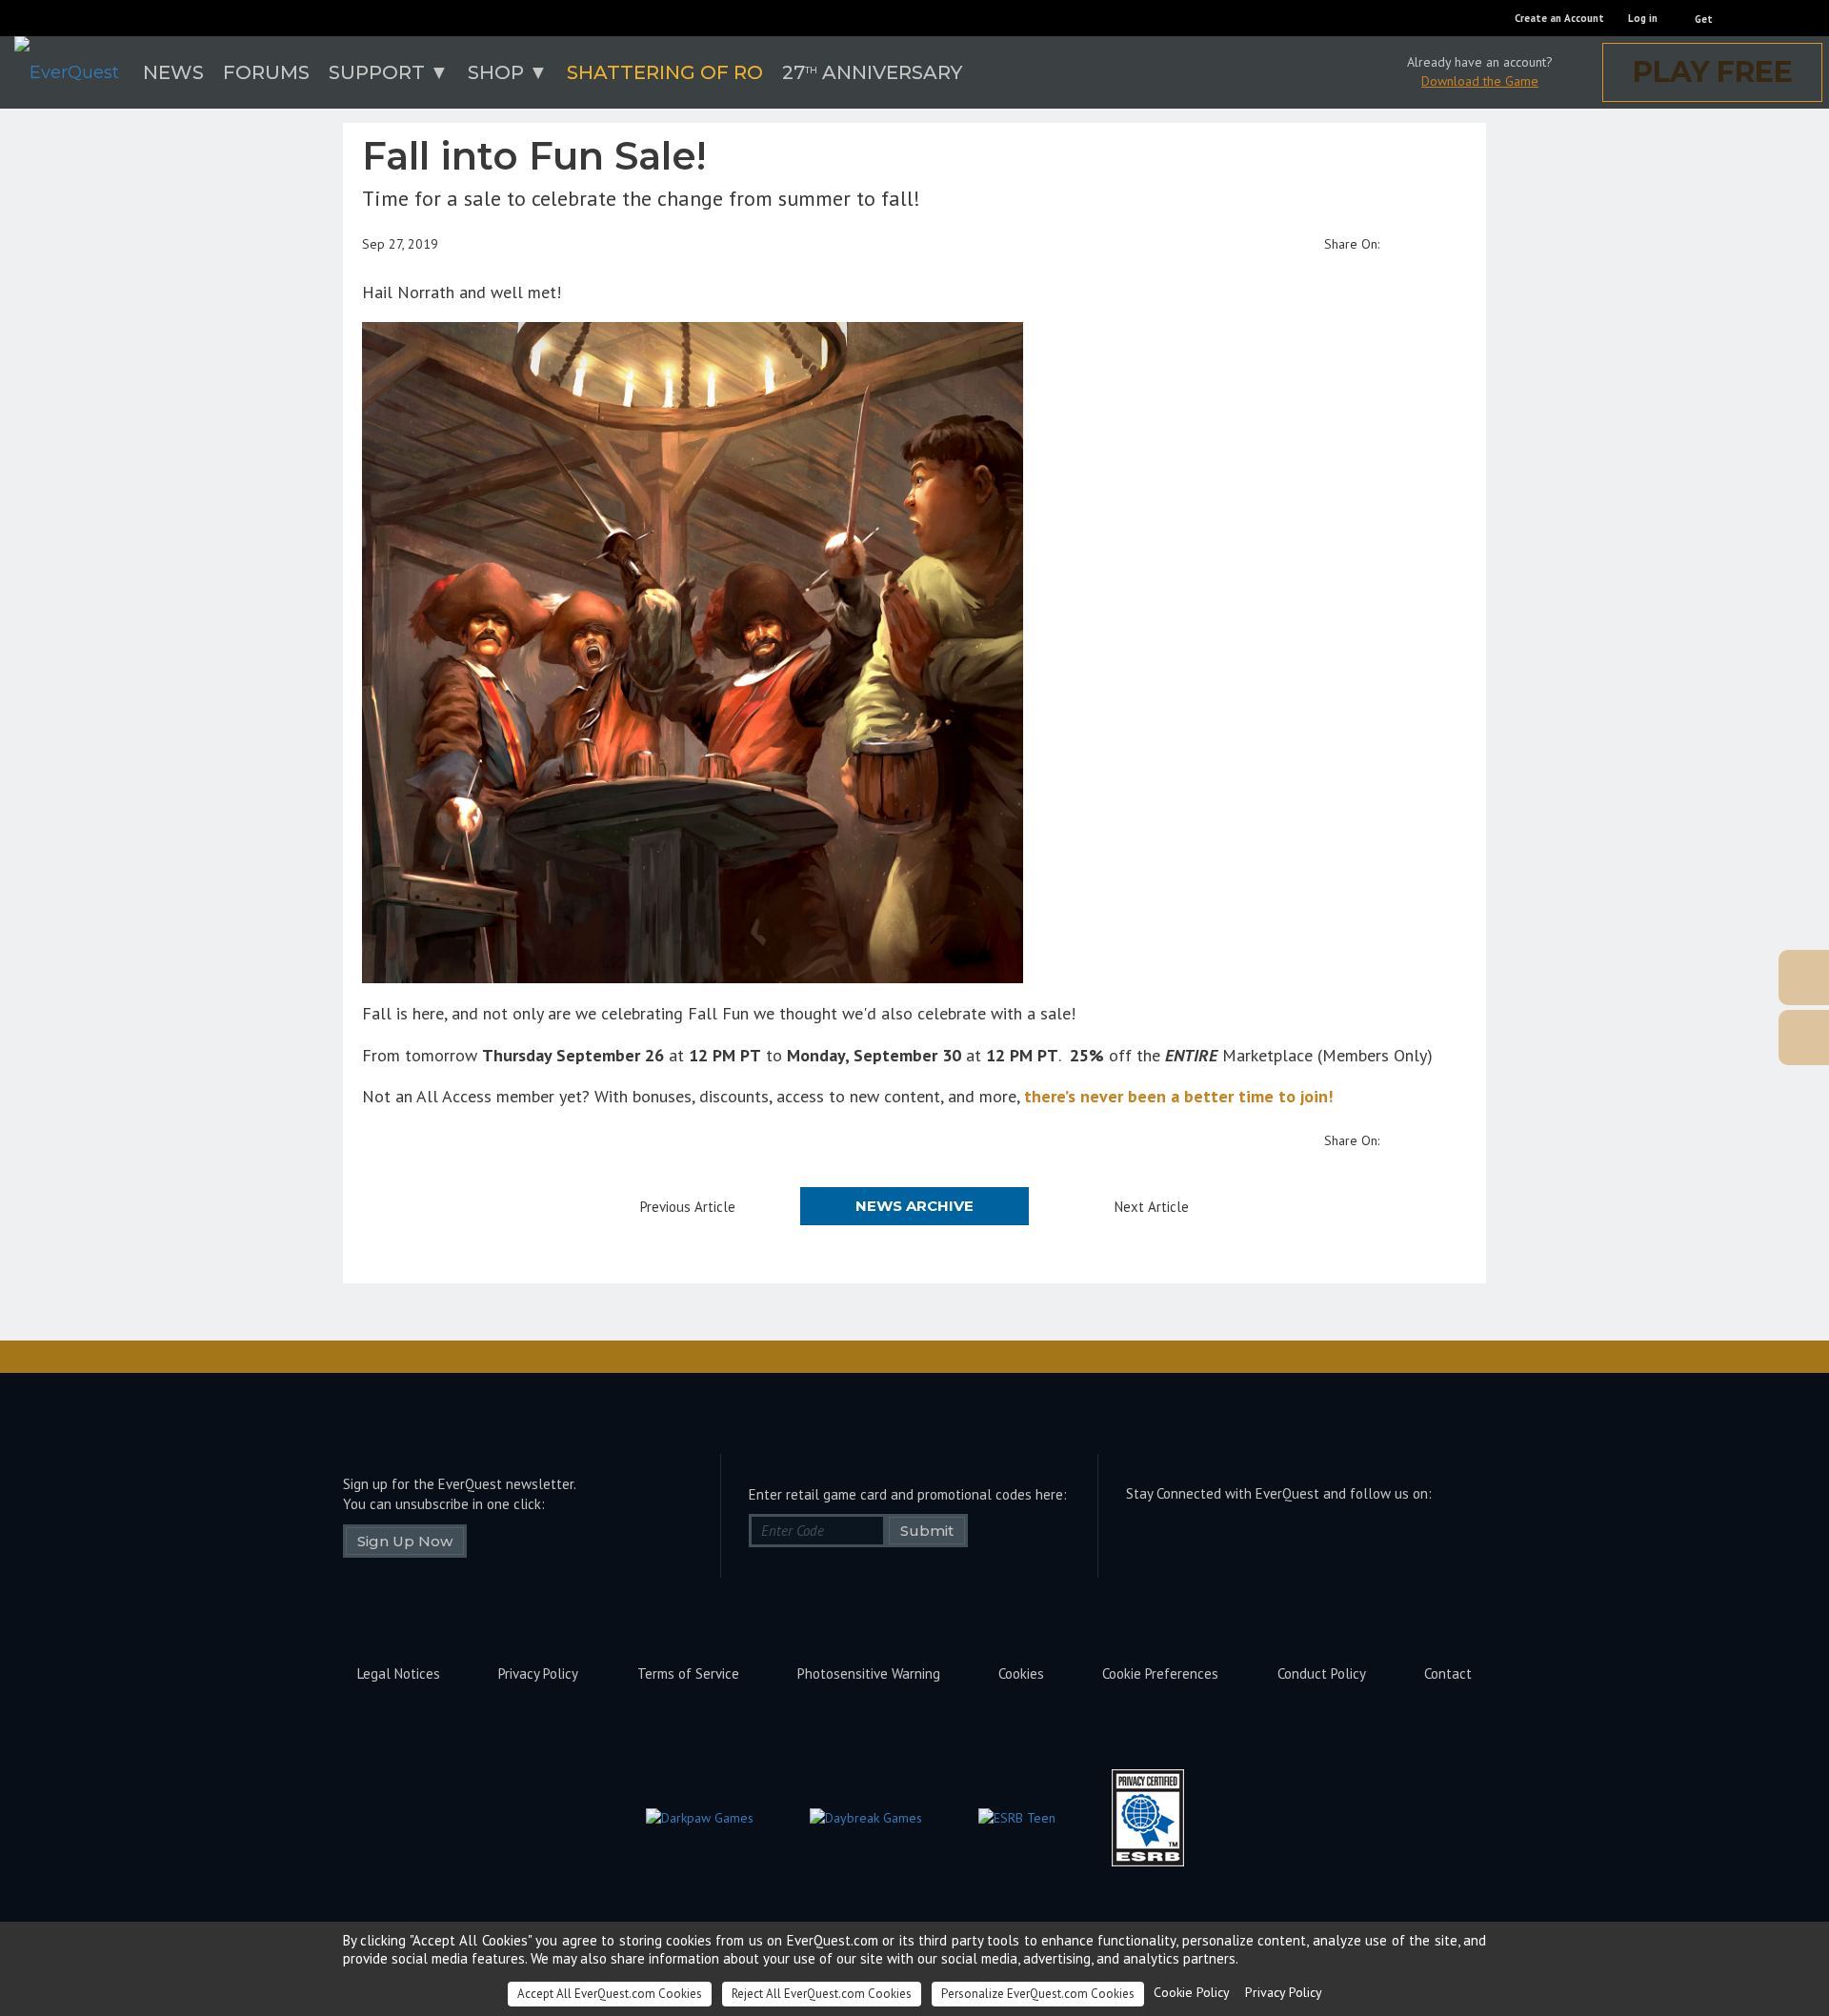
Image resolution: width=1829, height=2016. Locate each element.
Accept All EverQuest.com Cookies (610, 1994)
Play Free (1713, 72)
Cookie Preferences (1160, 1673)
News (173, 72)
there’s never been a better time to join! (1178, 1096)
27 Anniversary (872, 72)
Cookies (1021, 1673)
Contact (1448, 1673)
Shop (496, 72)
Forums (266, 72)
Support (377, 72)
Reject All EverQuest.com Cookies (822, 1994)
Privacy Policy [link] (1284, 1992)
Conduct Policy (1322, 1673)
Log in (1643, 18)
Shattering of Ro (665, 72)
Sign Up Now (405, 1541)
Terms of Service (688, 1673)
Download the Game (1480, 81)
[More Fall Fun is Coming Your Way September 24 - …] (1710, 1038)
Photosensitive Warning (869, 1673)
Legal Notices (399, 1673)
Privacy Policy (538, 1673)
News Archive (914, 1206)
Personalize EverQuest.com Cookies (1038, 1994)
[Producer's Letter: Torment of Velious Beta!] (1710, 978)
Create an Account (1559, 18)
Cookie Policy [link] (1192, 1992)
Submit (927, 1531)
